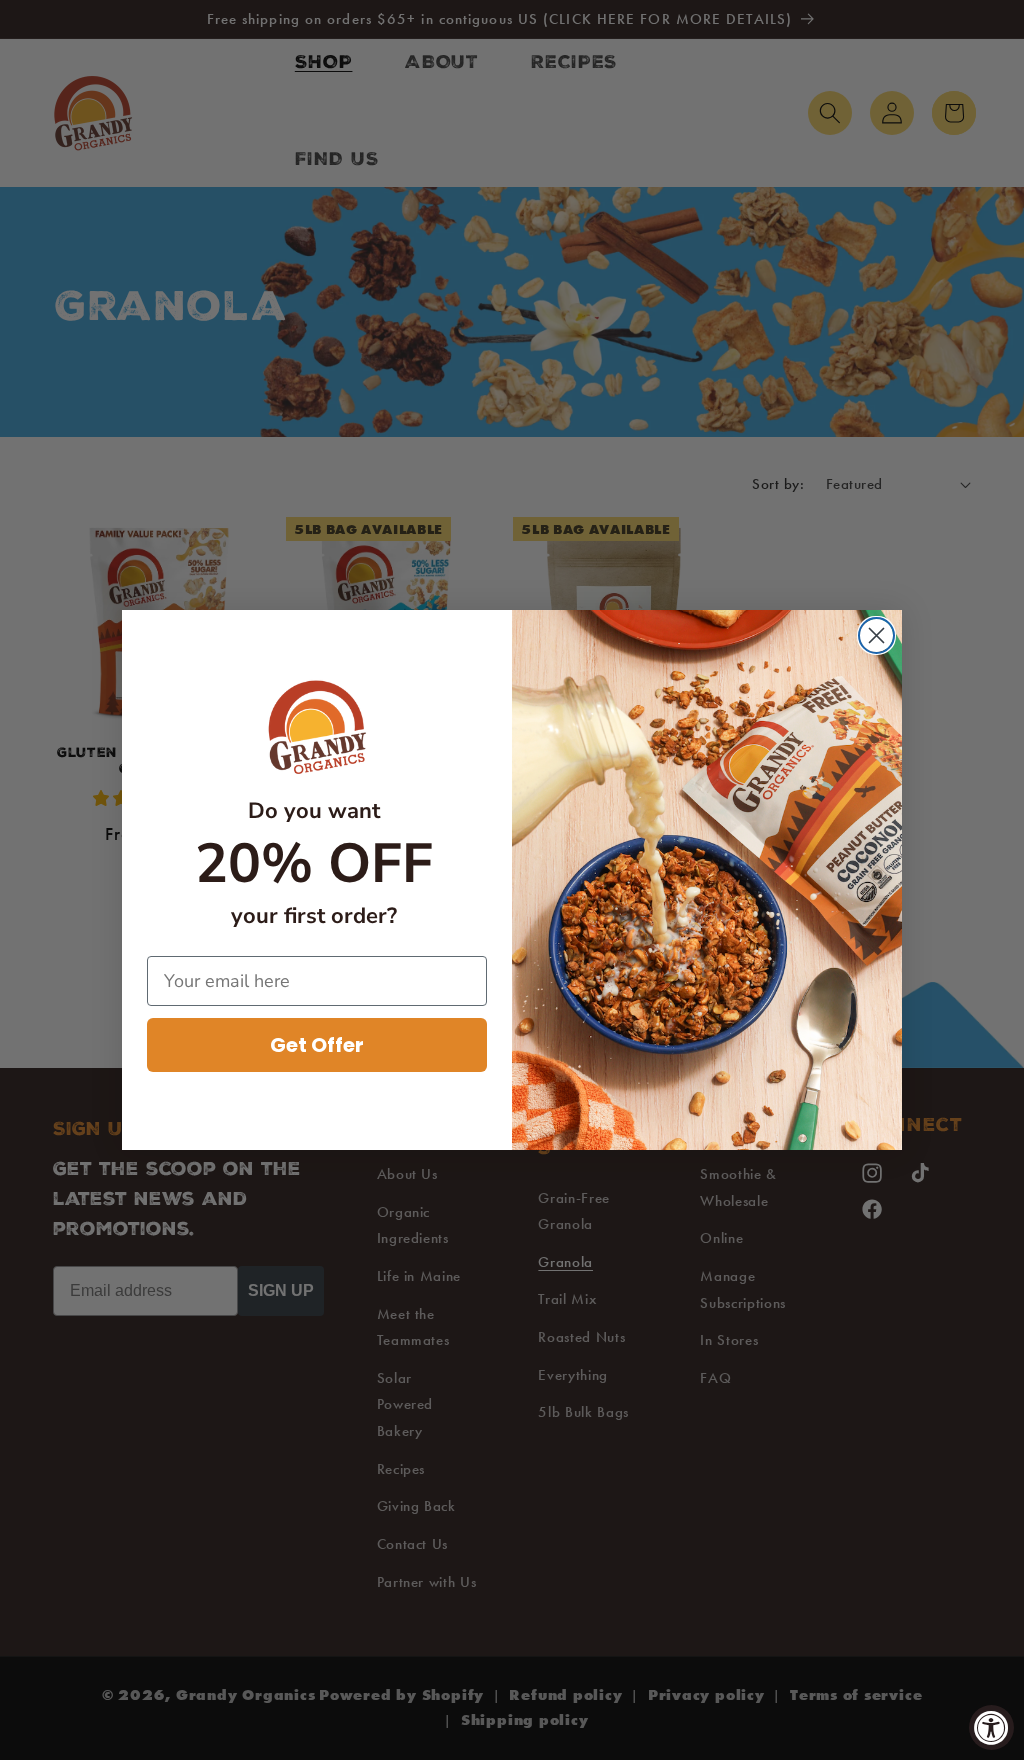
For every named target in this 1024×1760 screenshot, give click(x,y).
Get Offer (317, 1045)
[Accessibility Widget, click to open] (991, 1727)
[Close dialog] (876, 635)
